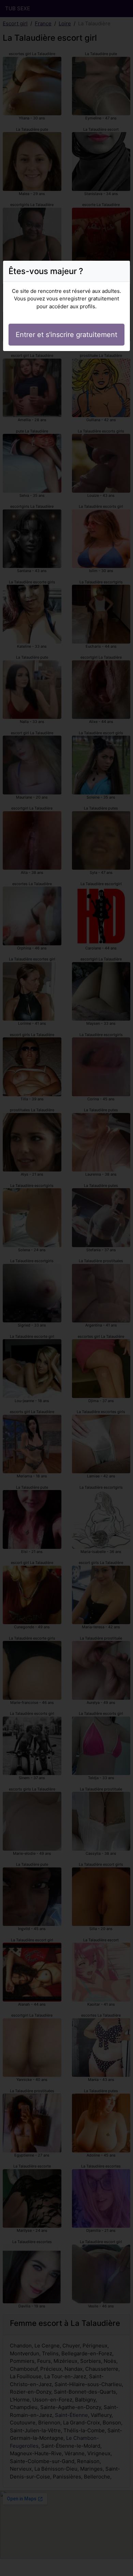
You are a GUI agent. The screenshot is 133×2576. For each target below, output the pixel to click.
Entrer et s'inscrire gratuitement (66, 335)
